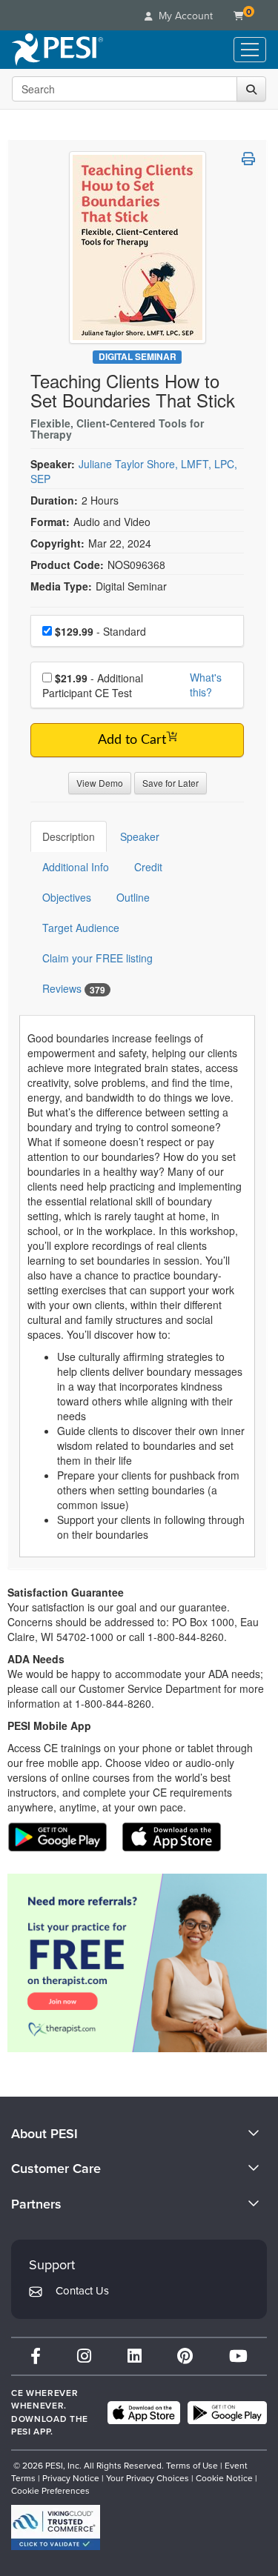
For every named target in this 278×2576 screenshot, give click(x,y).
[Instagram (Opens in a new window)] (84, 2356)
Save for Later (171, 783)
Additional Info (76, 867)
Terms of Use (192, 2466)
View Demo (100, 783)
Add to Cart (132, 740)
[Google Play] (227, 2413)
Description (69, 836)
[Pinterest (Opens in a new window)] (185, 2356)
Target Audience (81, 928)
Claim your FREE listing (97, 958)
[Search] (251, 89)
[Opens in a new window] (137, 1963)
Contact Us (82, 2291)
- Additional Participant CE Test (93, 685)
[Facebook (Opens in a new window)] (36, 2356)
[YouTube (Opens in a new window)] (238, 2356)
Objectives (67, 897)
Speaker (140, 836)
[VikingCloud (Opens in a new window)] (56, 2527)
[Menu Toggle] (250, 50)
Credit (148, 867)
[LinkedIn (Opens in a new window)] (135, 2356)
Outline (133, 897)
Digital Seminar (138, 357)
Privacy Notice (71, 2478)
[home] (57, 50)
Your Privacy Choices (148, 2478)
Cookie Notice (224, 2478)
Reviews (74, 989)
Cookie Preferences (50, 2491)
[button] (248, 159)
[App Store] (144, 2413)
